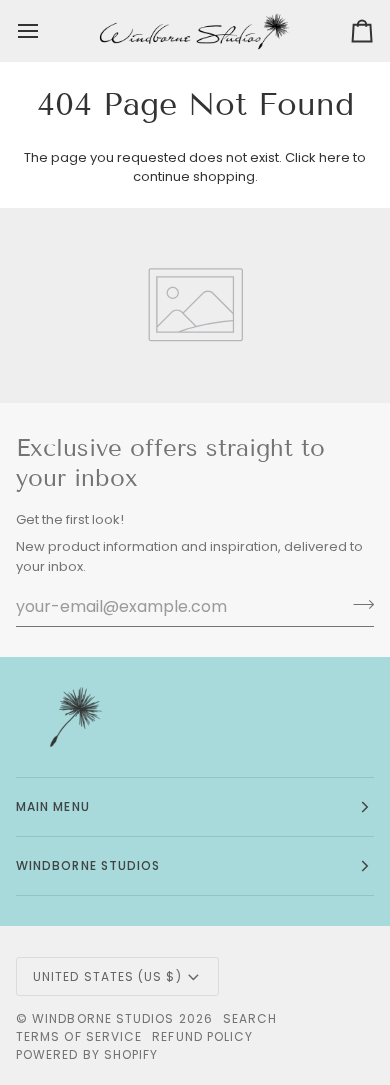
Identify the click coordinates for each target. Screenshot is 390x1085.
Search (250, 1018)
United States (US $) (107, 976)
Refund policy (202, 1036)
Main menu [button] (53, 806)
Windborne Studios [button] (88, 865)
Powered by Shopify (87, 1054)
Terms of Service (79, 1036)
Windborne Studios (103, 1018)
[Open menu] (46, 31)
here (334, 157)
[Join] (357, 604)
